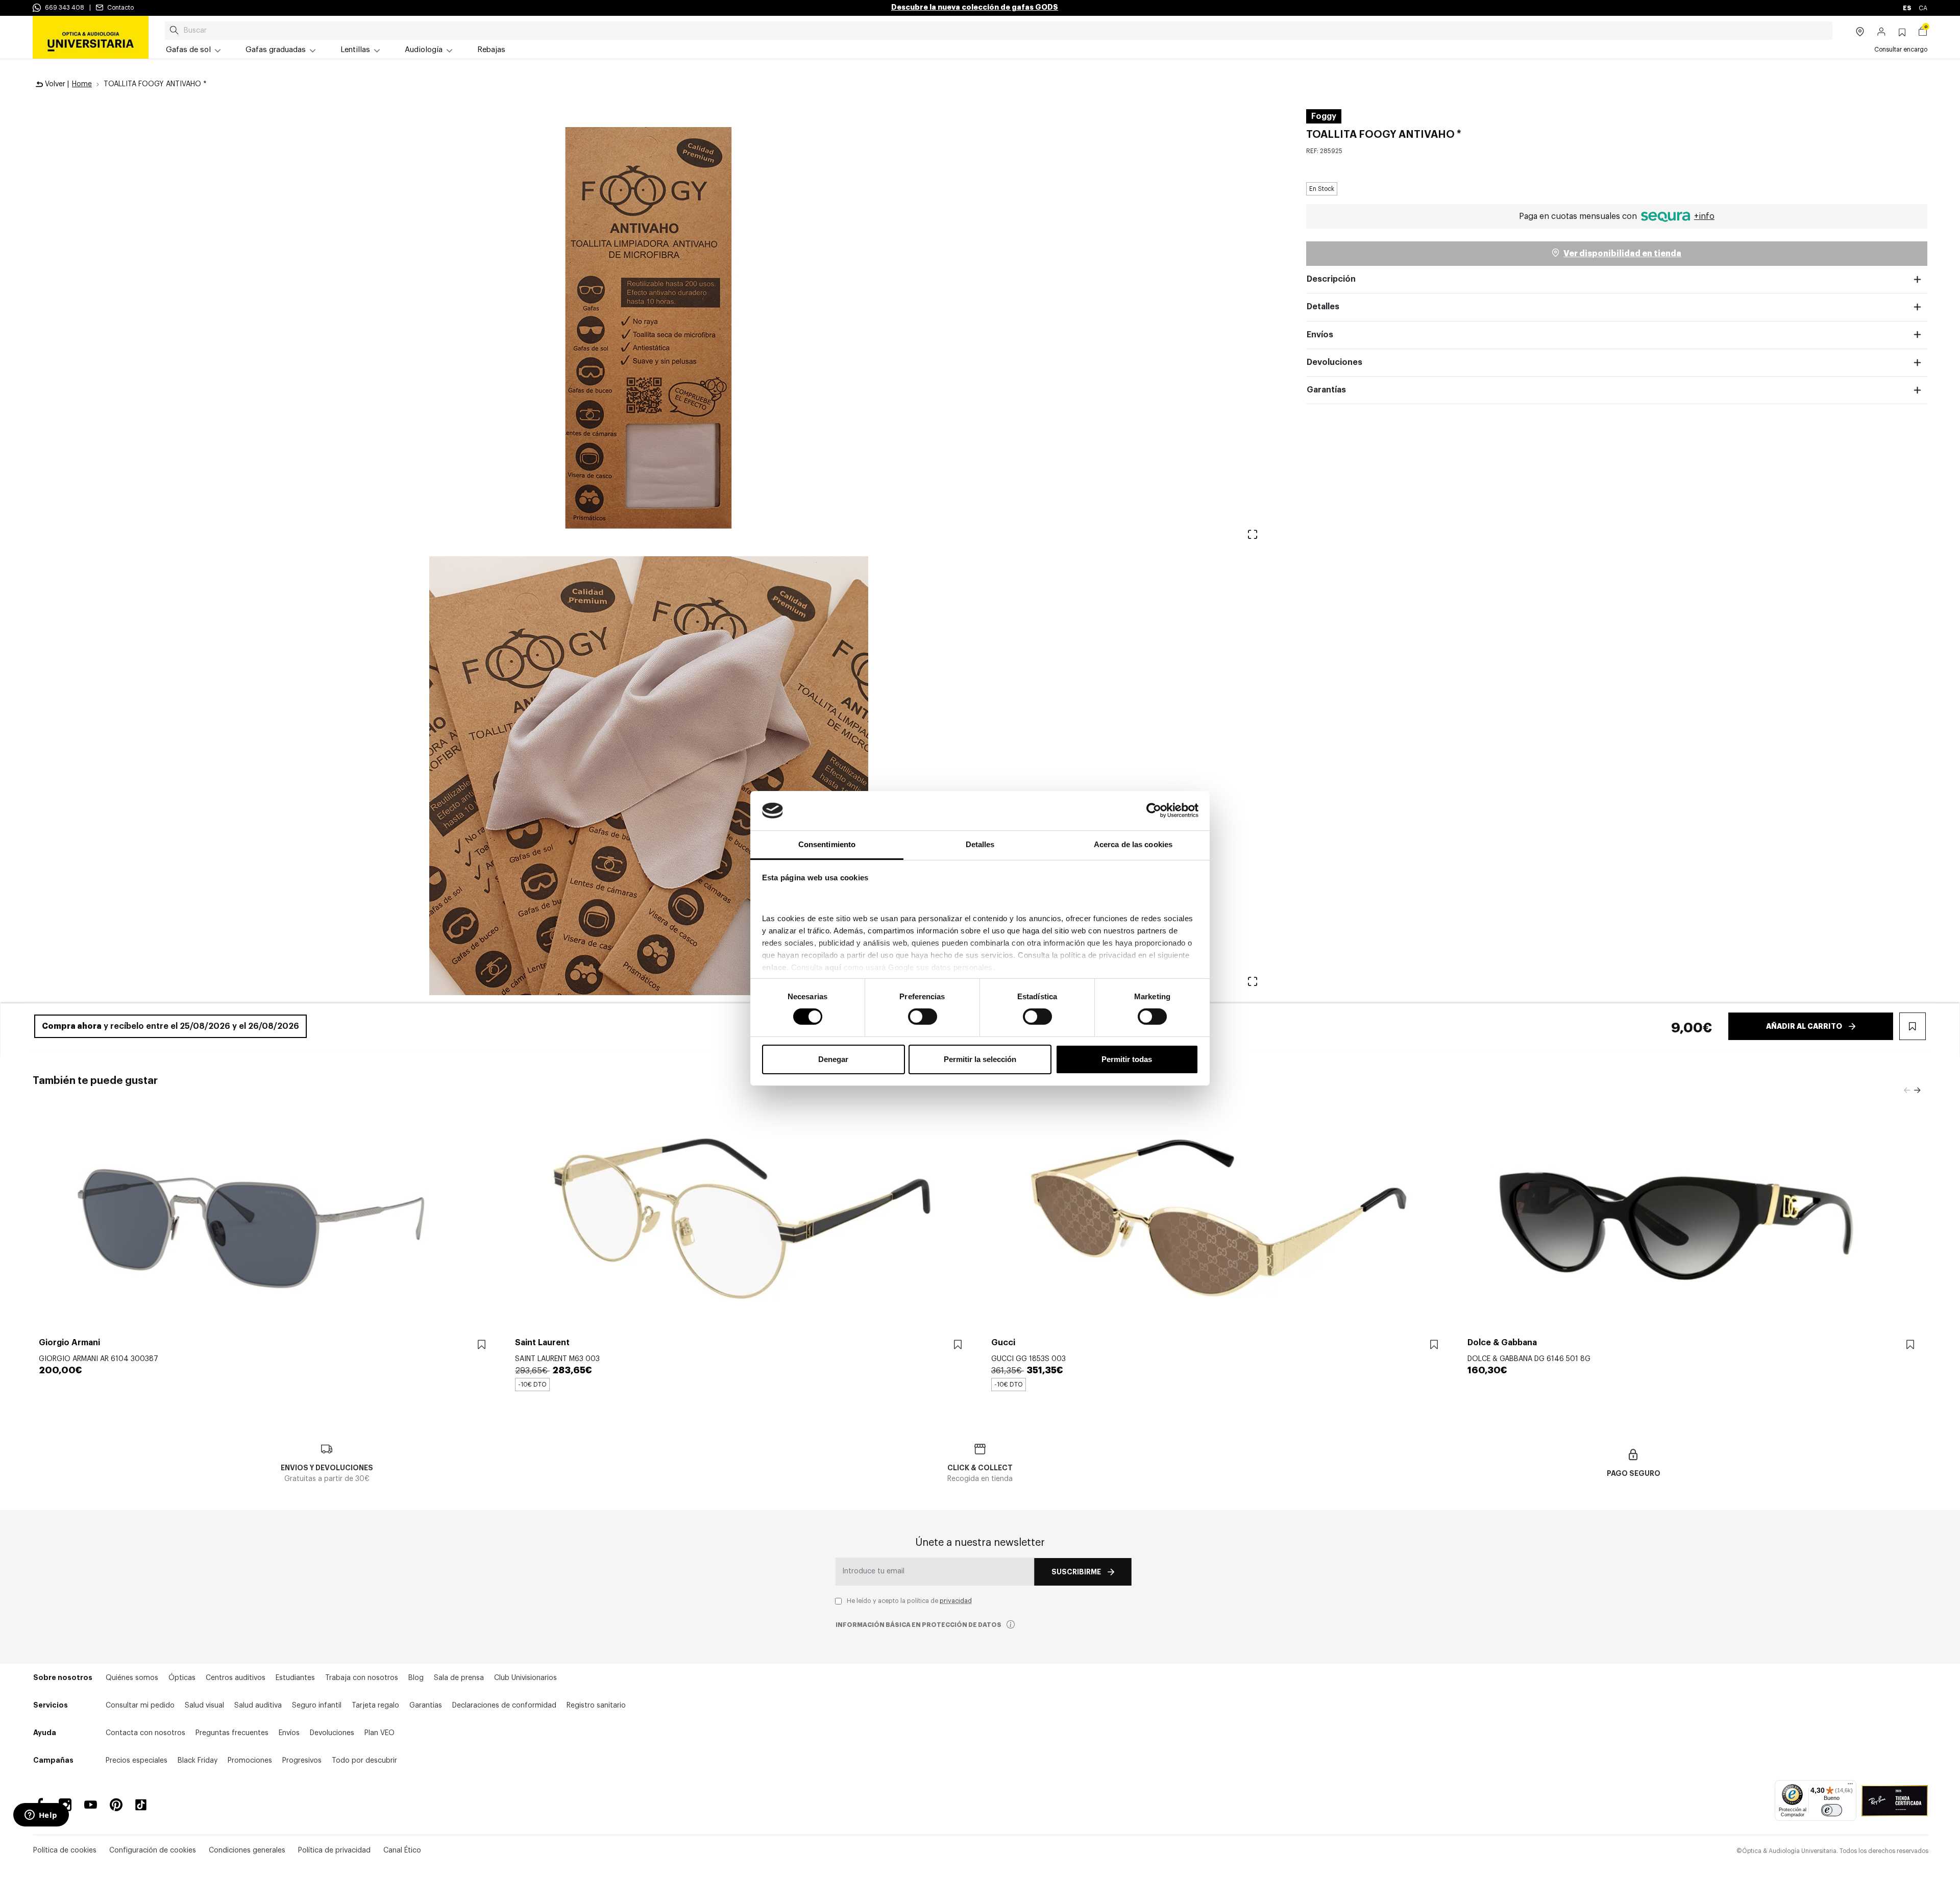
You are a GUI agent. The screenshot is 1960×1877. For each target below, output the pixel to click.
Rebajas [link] (491, 50)
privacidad (956, 1601)
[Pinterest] (116, 1805)
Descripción (1331, 279)
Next (1917, 1091)
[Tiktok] (144, 1805)
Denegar (833, 1059)
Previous (1907, 1091)
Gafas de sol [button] (188, 50)
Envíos (1320, 335)
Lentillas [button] (355, 50)
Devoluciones (1334, 362)
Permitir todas (1127, 1059)
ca (1923, 8)
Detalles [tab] (980, 844)
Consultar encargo (1901, 50)
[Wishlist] (482, 1345)
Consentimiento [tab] (827, 844)
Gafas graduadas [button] (276, 50)
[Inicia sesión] (1882, 33)
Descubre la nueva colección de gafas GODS (975, 7)
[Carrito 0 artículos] (1923, 33)
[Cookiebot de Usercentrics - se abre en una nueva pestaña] (1154, 810)
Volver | (56, 84)
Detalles (1323, 307)
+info (1704, 216)
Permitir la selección (980, 1059)
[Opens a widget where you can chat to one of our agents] (41, 1816)
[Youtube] (91, 1805)
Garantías (1326, 390)
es (1908, 8)
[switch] (923, 1017)
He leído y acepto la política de (909, 1601)
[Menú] (1850, 1786)
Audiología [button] (424, 50)
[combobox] (999, 31)
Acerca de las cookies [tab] (1133, 844)
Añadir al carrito (1804, 1026)
